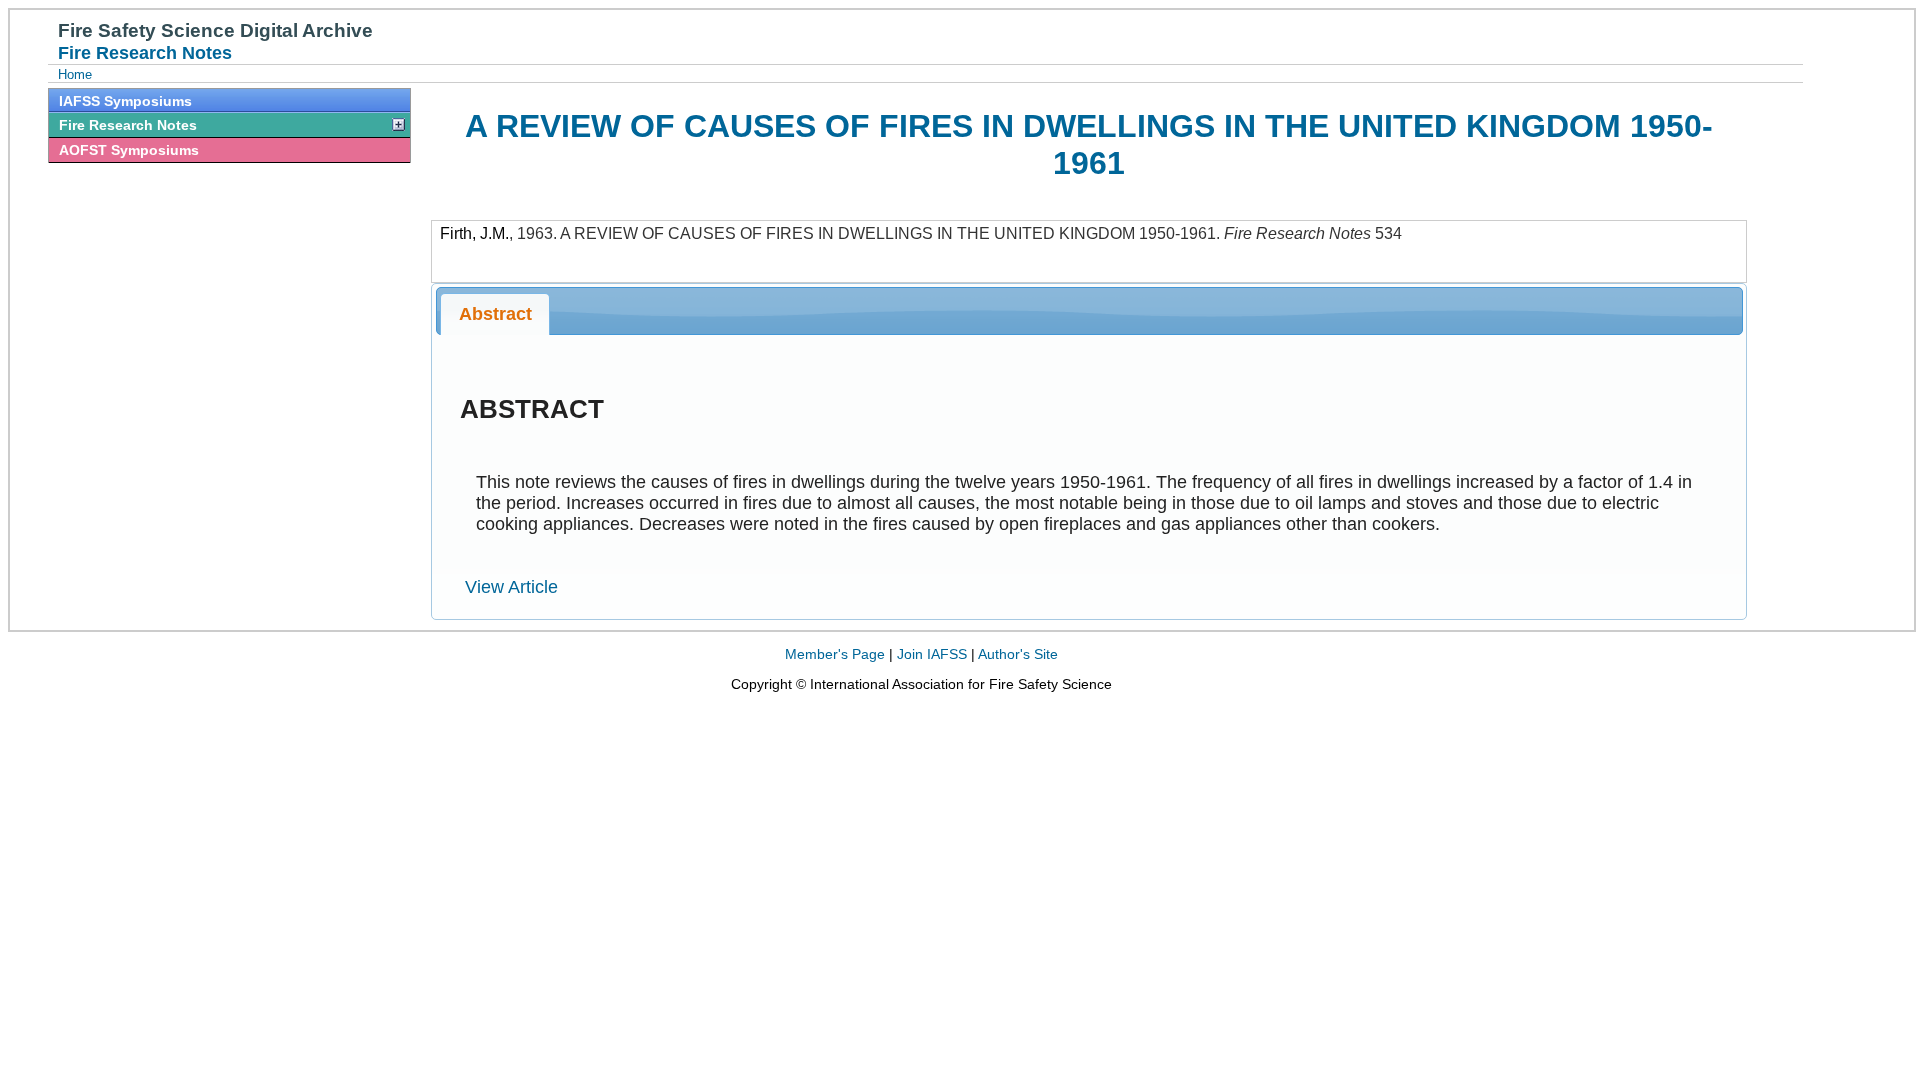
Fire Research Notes (128, 125)
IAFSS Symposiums (125, 101)
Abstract (495, 314)
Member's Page (835, 654)
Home (75, 74)
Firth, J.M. (474, 233)
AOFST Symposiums (129, 150)
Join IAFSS (932, 654)
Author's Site (1018, 654)
